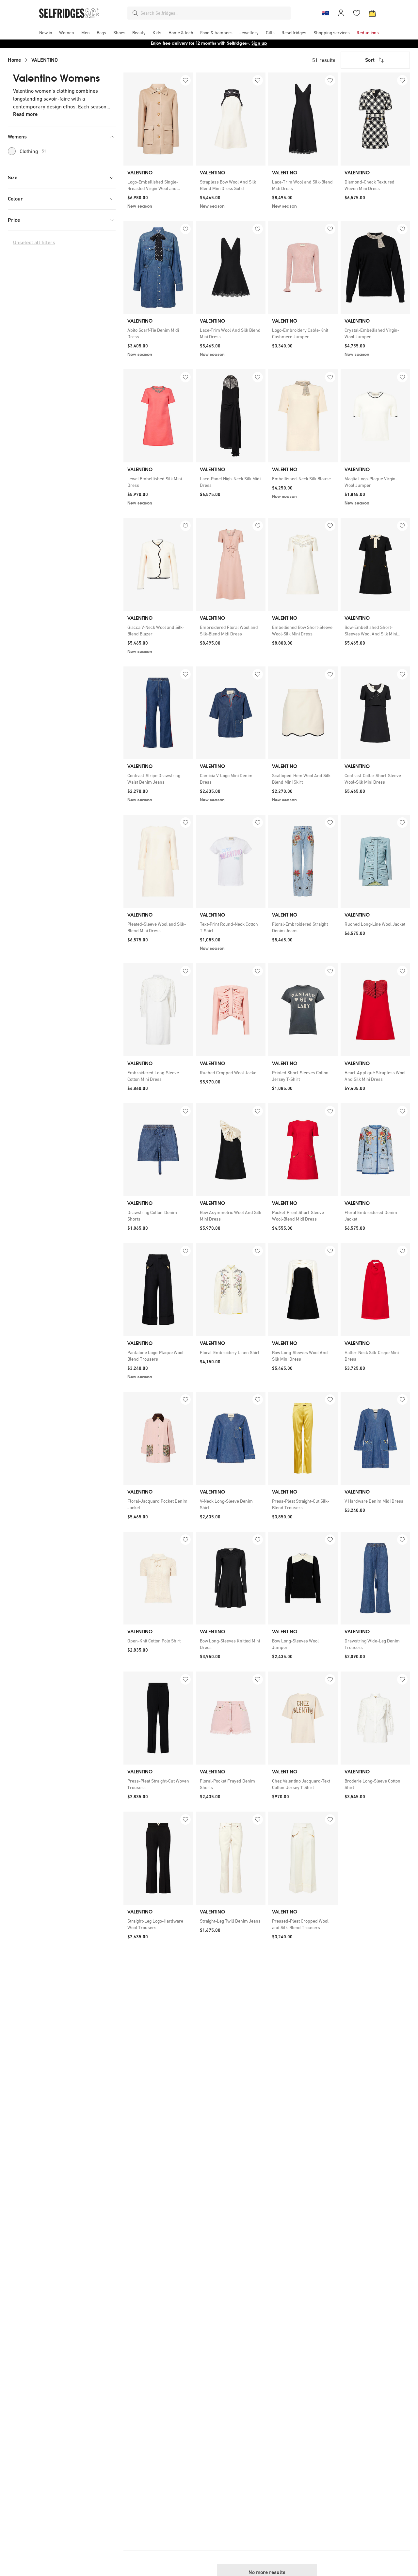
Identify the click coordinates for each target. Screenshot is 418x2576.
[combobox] (214, 13)
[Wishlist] (357, 13)
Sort (370, 60)
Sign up (259, 43)
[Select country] (325, 13)
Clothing (33, 151)
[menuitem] (46, 33)
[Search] (135, 13)
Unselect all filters (34, 242)
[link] (158, 185)
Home (14, 60)
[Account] (341, 13)
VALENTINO (45, 60)
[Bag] (372, 13)
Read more (25, 114)
